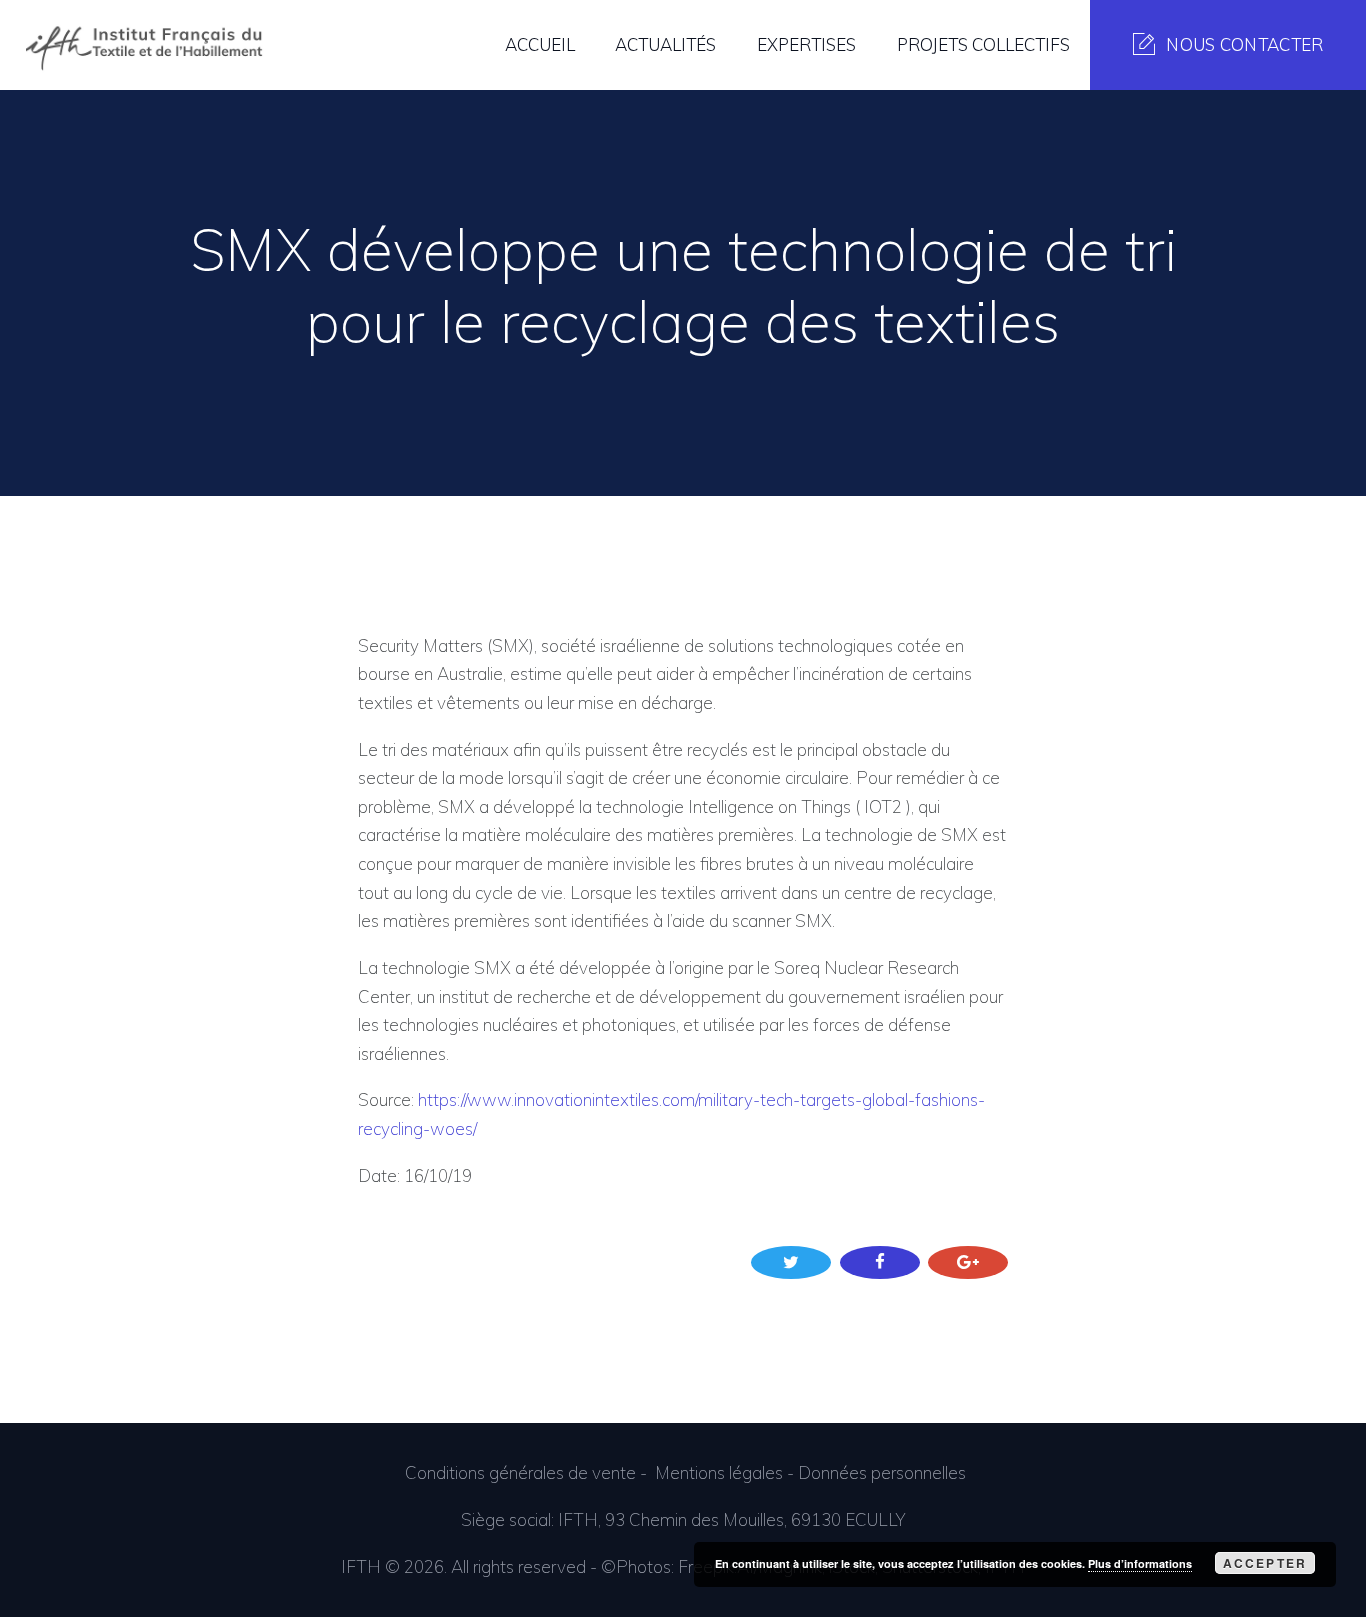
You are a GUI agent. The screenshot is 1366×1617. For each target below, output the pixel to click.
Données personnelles (882, 1472)
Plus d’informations (1140, 1563)
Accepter (1265, 1563)
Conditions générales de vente (520, 1472)
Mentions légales (719, 1472)
